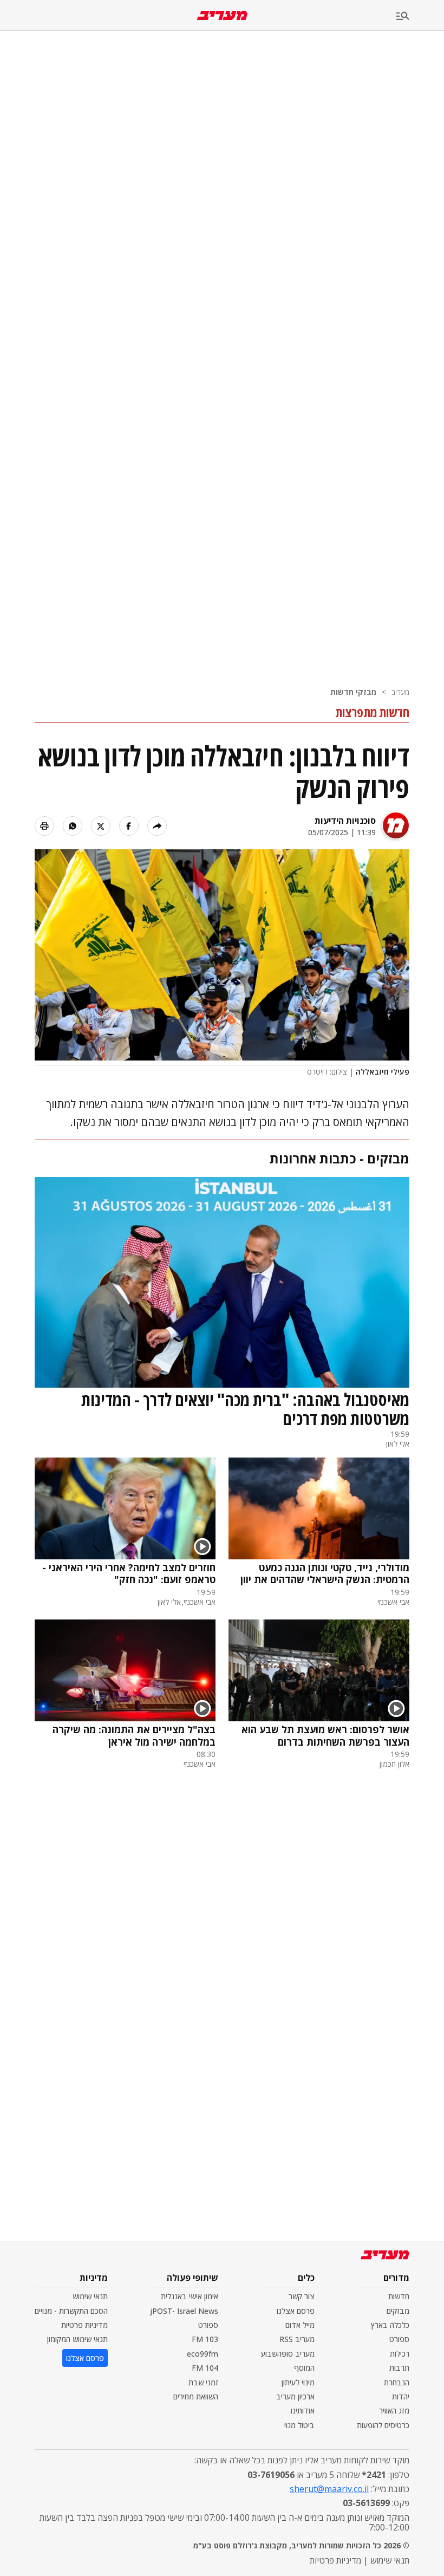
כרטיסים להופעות (383, 2425)
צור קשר (302, 2296)
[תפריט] (420, 17)
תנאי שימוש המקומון (77, 2339)
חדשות (399, 2296)
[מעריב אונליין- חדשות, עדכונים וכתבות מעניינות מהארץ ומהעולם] (222, 15)
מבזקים (398, 2311)
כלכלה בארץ (390, 2325)
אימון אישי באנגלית (190, 2296)
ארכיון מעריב (295, 2396)
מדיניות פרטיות (84, 2325)
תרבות (399, 2368)
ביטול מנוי (299, 2425)
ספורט (399, 2339)
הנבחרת (397, 2382)
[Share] (157, 826)
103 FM (205, 2339)
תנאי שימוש (90, 2296)
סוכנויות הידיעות (345, 821)
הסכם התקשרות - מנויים (71, 2311)
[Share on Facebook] (129, 826)
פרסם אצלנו (296, 2311)
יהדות (401, 2396)
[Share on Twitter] (101, 826)
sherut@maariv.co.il (329, 2489)
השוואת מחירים (196, 2396)
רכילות (400, 2354)
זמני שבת (203, 2382)
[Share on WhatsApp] (73, 826)
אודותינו (303, 2411)
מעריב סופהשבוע (288, 2354)
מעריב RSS (297, 2339)
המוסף (304, 2368)
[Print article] (44, 826)
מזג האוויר (394, 2411)
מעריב (400, 692)
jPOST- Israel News (184, 2311)
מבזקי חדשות (353, 692)
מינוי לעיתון (298, 2382)
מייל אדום (300, 2325)
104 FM (205, 2368)
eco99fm (203, 2354)
